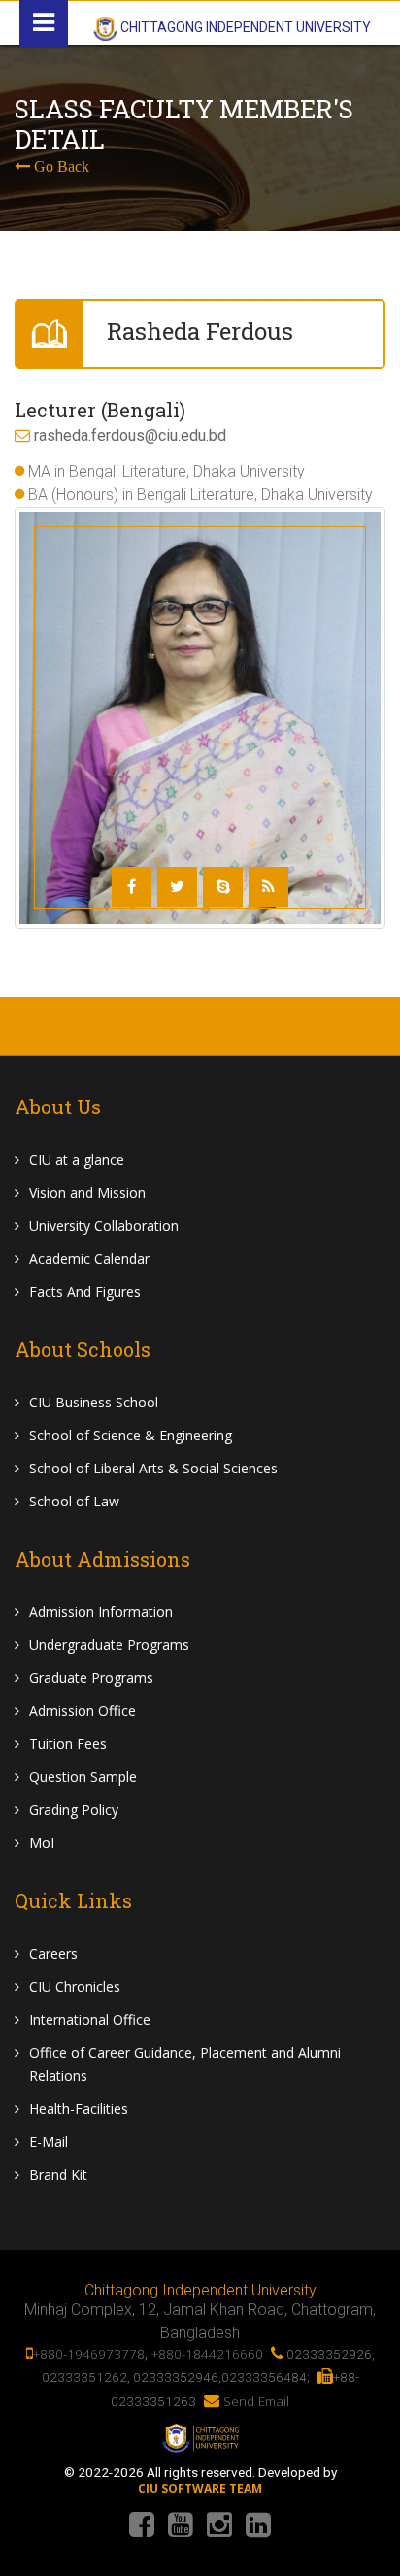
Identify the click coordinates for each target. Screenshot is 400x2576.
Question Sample (83, 1777)
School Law (74, 1501)
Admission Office (83, 1711)
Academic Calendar (89, 1258)
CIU (77, 1159)
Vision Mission (87, 1192)
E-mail (49, 2142)
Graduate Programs (91, 1678)
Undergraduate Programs (109, 1645)
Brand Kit (58, 2175)
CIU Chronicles (75, 1986)
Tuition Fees (68, 1744)
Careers (53, 1953)
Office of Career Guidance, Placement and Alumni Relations (185, 2064)
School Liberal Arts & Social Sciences (153, 1468)
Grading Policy (74, 1810)
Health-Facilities (79, 2109)
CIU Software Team (200, 2489)
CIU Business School (94, 1402)
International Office (90, 2019)
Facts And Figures (85, 1291)
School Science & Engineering (131, 1435)
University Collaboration (104, 1225)
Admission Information (101, 1612)
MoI (42, 1843)
